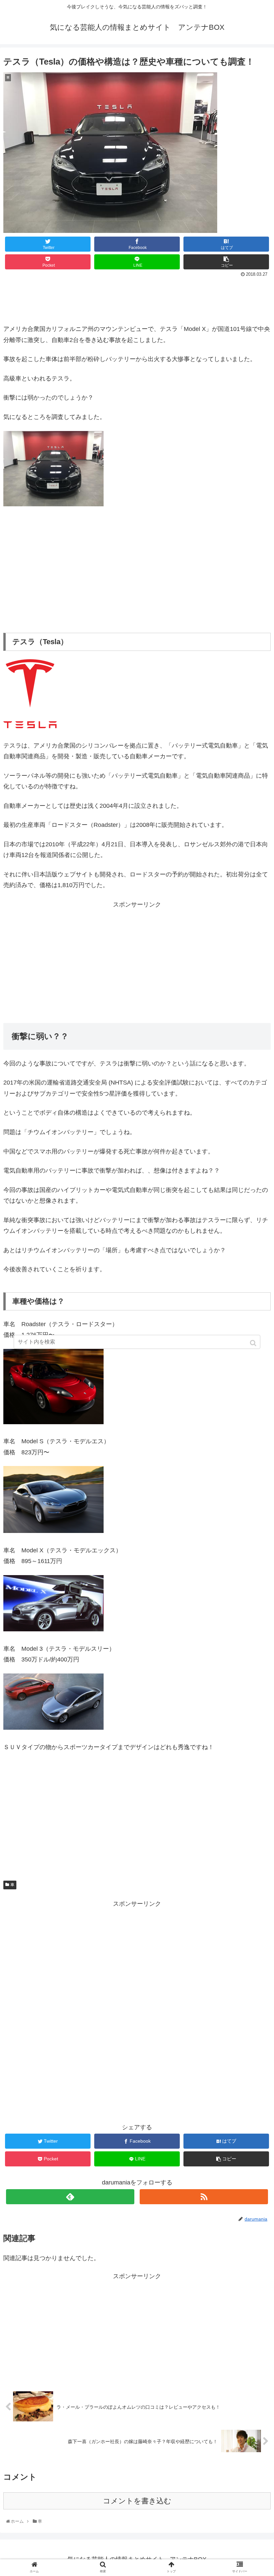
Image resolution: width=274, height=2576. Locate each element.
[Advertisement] (137, 298)
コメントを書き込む (137, 2501)
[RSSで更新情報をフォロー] (204, 2197)
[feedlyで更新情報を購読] (70, 2197)
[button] (254, 1343)
